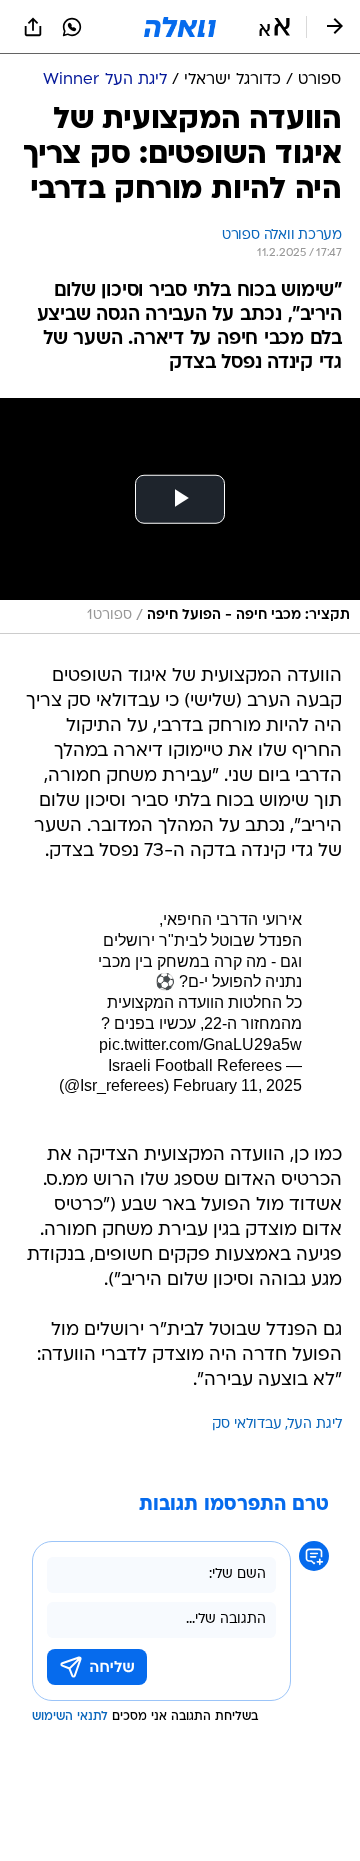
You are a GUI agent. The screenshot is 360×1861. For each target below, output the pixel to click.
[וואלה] (180, 27)
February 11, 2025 (237, 1085)
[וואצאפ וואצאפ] (72, 27)
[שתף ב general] (33, 27)
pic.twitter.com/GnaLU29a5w (200, 1044)
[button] (274, 27)
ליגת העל (315, 1424)
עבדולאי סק (247, 1424)
